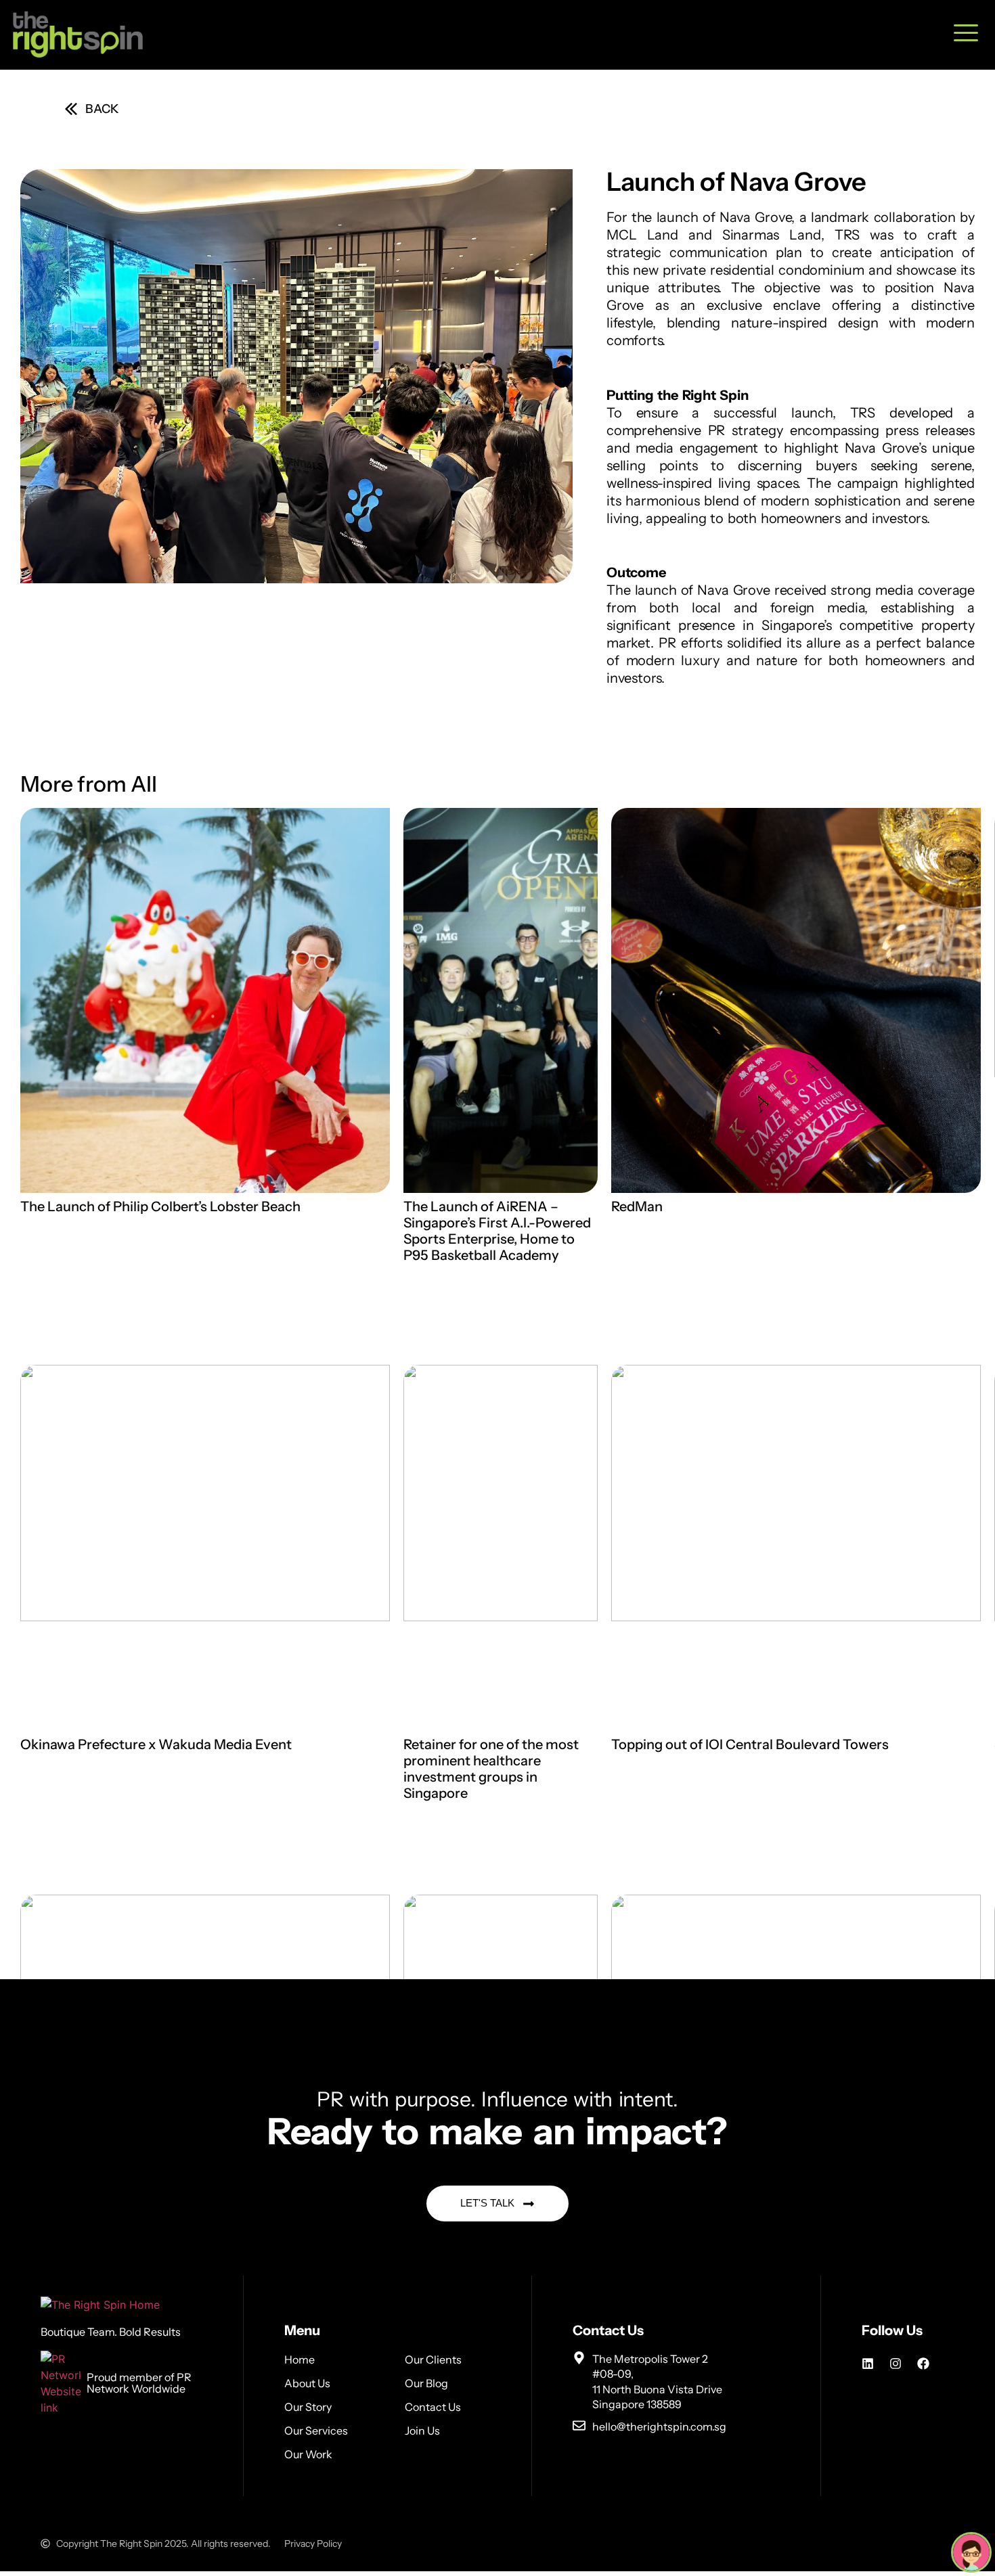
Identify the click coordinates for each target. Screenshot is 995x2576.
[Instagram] (895, 2364)
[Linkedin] (868, 2364)
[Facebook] (923, 2364)
